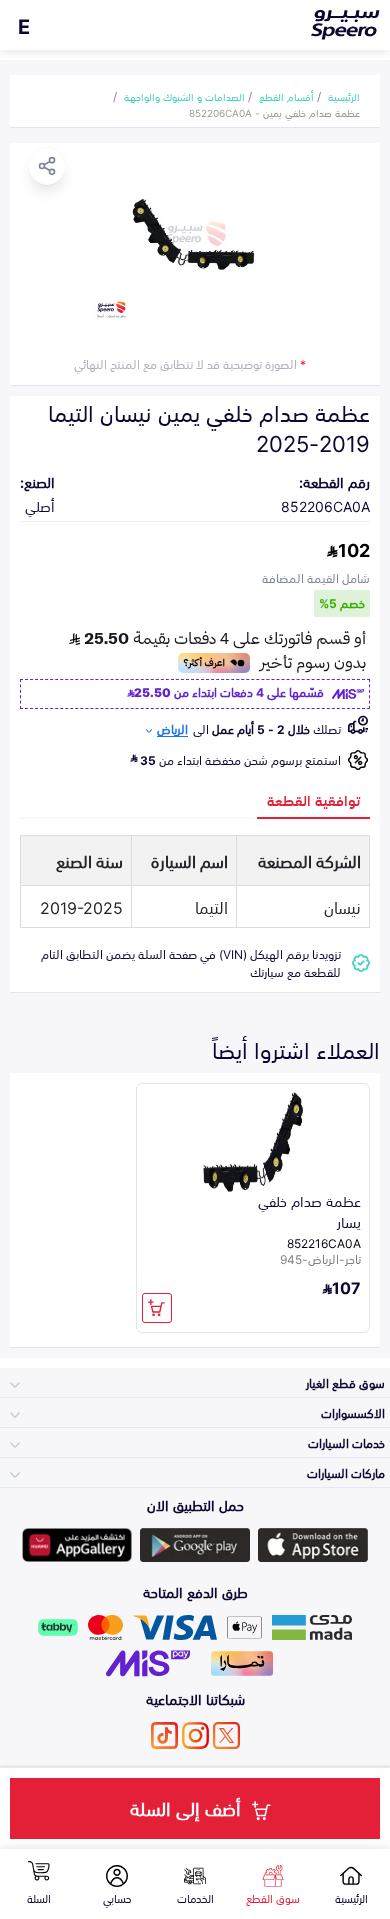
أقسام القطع (286, 96)
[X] (226, 1735)
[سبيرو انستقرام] (195, 1735)
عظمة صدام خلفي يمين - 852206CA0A (274, 112)
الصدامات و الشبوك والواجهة (184, 96)
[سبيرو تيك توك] (164, 1735)
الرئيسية (344, 96)
